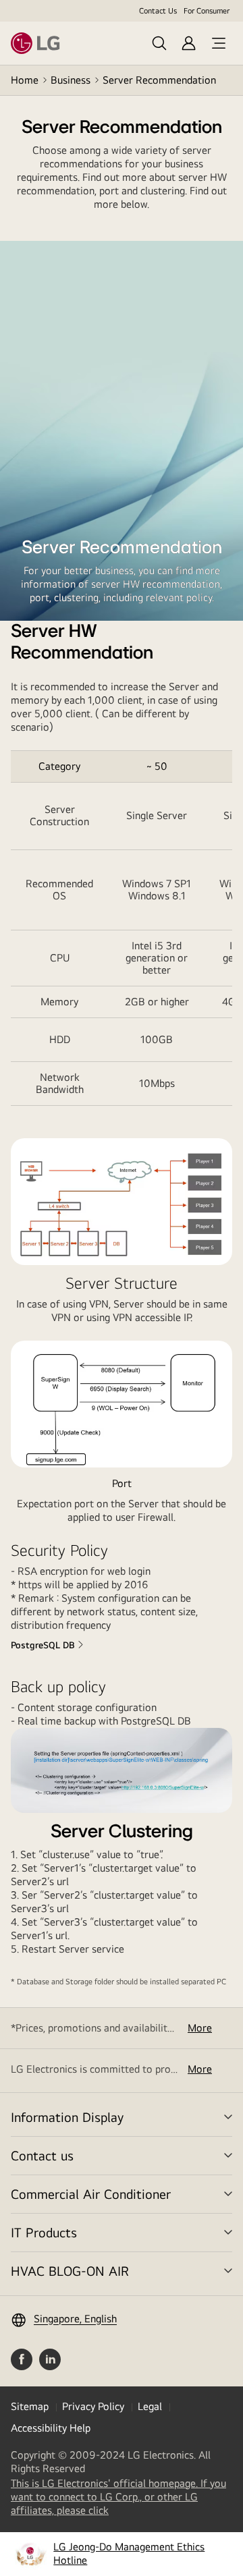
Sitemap (30, 2406)
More (200, 2028)
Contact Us (158, 11)
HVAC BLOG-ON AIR (70, 2271)
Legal (150, 2406)
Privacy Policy (93, 2406)
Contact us (42, 2155)
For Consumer (207, 11)
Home (25, 80)
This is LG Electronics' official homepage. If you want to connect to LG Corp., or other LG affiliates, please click (118, 2497)
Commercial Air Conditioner (91, 2194)
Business (71, 80)
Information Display (67, 2117)
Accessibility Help (51, 2428)
